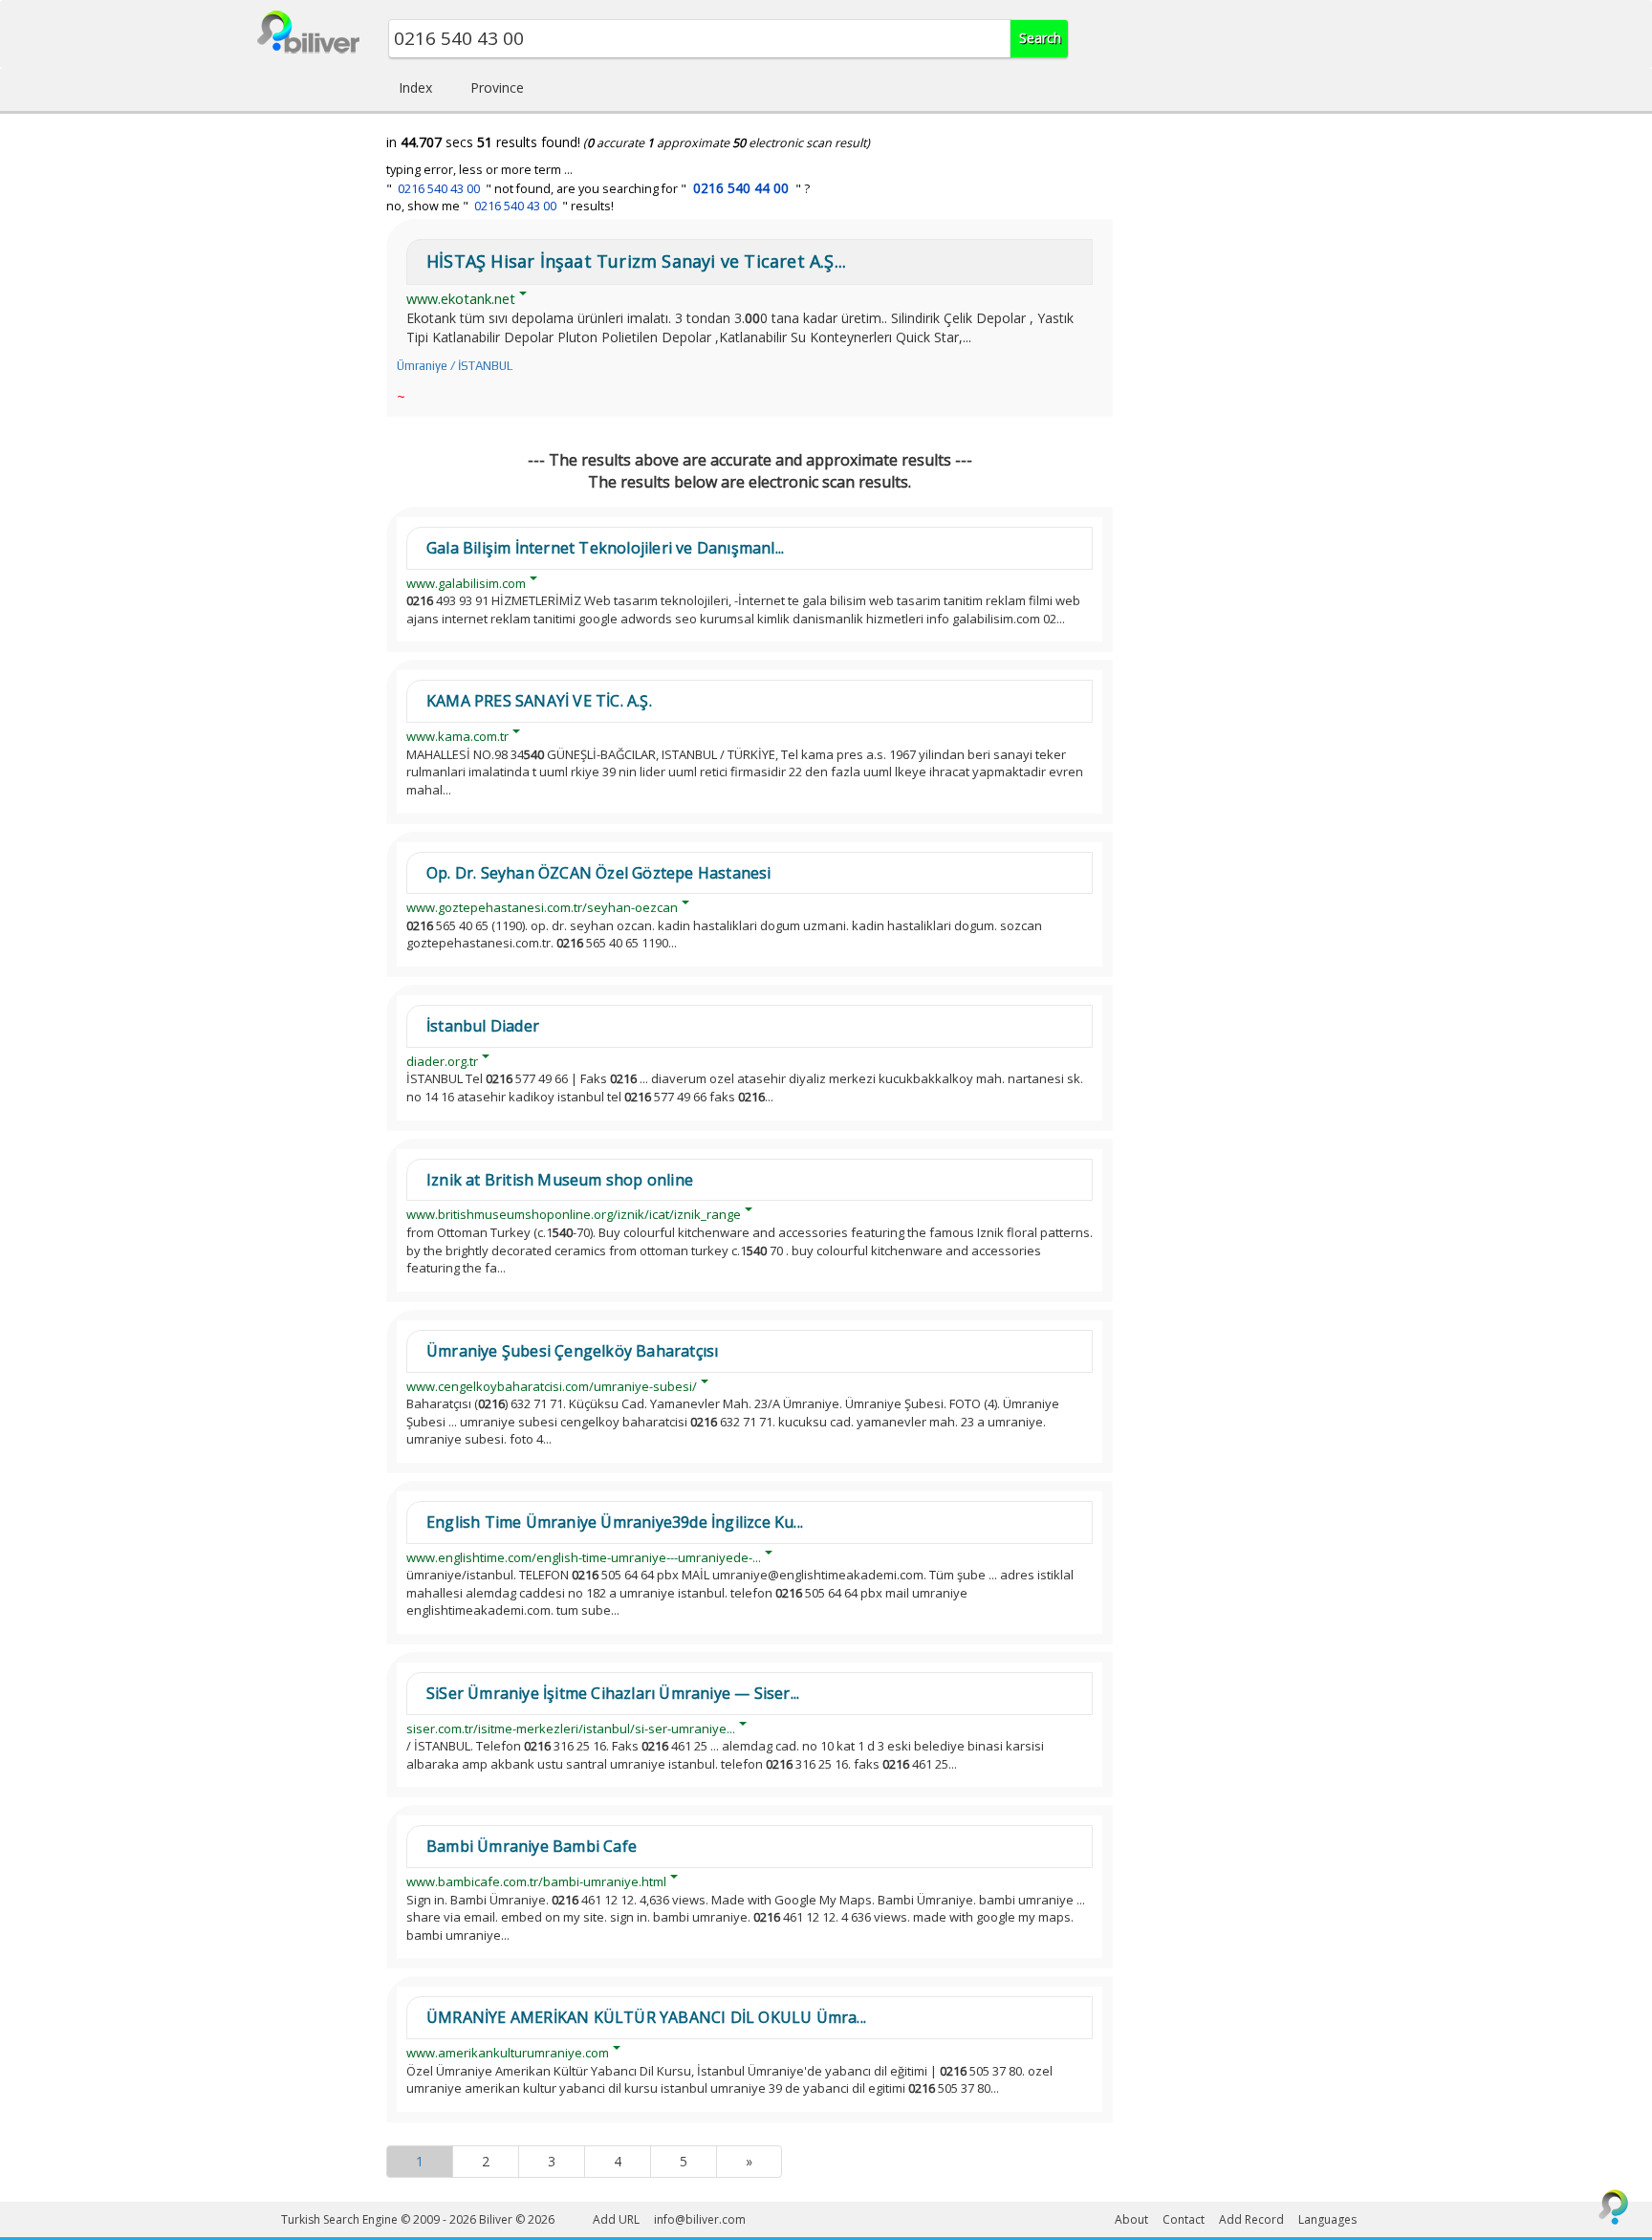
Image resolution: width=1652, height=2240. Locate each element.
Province (497, 87)
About (1131, 2219)
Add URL (616, 2219)
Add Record (1251, 2219)
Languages (1327, 2219)
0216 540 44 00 (741, 188)
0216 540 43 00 (439, 189)
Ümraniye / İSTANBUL (455, 366)
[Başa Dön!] (1614, 2207)
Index (415, 87)
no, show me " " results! (500, 206)
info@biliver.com (700, 2219)
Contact (1184, 2219)
